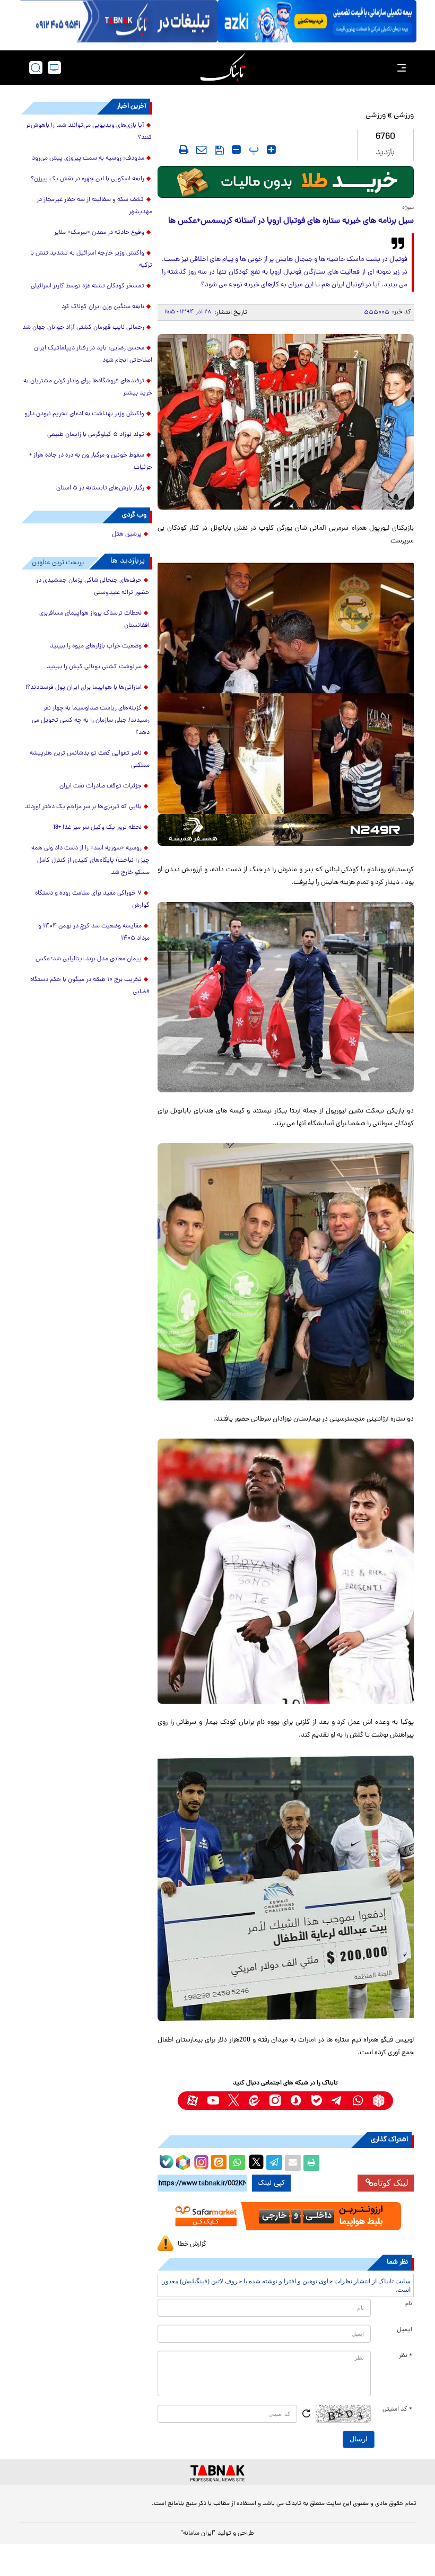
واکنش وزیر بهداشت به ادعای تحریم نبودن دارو (84, 414)
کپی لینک (271, 2183)
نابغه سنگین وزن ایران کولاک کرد (103, 307)
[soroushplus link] (296, 2101)
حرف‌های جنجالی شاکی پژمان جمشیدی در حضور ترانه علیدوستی (93, 587)
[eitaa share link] (219, 2163)
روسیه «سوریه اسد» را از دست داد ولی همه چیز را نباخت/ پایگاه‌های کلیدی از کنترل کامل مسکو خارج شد (90, 861)
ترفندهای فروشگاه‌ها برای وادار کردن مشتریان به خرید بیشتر (88, 387)
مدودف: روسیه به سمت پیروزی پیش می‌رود (88, 159)
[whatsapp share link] (237, 2163)
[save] (219, 150)
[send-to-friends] (202, 150)
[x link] (234, 2101)
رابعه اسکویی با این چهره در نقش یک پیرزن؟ (88, 179)
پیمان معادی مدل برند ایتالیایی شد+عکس (89, 959)
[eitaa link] (254, 2101)
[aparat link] (192, 2101)
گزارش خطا (192, 2244)
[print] (184, 150)
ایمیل (404, 2330)
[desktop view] (54, 68)
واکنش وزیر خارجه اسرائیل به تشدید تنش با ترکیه (91, 260)
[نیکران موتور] (286, 830)
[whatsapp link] (358, 2101)
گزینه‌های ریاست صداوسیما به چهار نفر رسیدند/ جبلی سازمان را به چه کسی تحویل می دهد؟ (91, 721)
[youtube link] (213, 2101)
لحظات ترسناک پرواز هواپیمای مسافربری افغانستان (94, 620)
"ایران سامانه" (198, 2534)
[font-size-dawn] (236, 150)
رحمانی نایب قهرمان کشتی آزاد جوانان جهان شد (83, 328)
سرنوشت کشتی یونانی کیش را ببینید (94, 667)
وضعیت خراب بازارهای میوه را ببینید (96, 646)
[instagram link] (275, 2101)
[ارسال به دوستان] (293, 2163)
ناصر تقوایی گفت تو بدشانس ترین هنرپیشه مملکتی (90, 760)
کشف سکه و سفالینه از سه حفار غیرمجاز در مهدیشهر (94, 206)
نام (409, 2304)
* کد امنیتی (397, 2409)
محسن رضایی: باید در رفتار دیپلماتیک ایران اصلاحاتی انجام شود (93, 354)
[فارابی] (286, 182)
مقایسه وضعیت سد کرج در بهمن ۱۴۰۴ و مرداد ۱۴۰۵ (94, 932)
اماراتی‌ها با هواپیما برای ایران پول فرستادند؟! (84, 688)
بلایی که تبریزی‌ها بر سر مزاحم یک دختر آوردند (83, 807)
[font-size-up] (271, 150)
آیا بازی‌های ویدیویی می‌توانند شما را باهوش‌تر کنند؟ (89, 132)
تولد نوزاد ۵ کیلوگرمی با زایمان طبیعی (96, 435)
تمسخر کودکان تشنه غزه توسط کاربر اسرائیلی (88, 286)
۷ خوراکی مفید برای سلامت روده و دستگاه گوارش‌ (92, 900)
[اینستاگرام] (200, 2161)
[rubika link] (379, 2101)
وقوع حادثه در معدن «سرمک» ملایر (99, 233)
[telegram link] (337, 2101)
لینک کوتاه (391, 2183)
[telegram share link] (274, 2163)
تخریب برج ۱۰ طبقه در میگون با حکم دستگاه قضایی (90, 986)
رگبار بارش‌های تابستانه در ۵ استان (100, 488)
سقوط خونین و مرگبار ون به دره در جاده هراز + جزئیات (91, 462)
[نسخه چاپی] (311, 2163)
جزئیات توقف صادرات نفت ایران (101, 786)
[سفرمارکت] (286, 2216)
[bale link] (316, 2101)
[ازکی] (317, 21)
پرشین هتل (127, 535)
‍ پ (253, 150)
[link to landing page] (223, 68)
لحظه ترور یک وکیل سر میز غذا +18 (97, 828)
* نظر (406, 2356)
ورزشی (404, 116)
